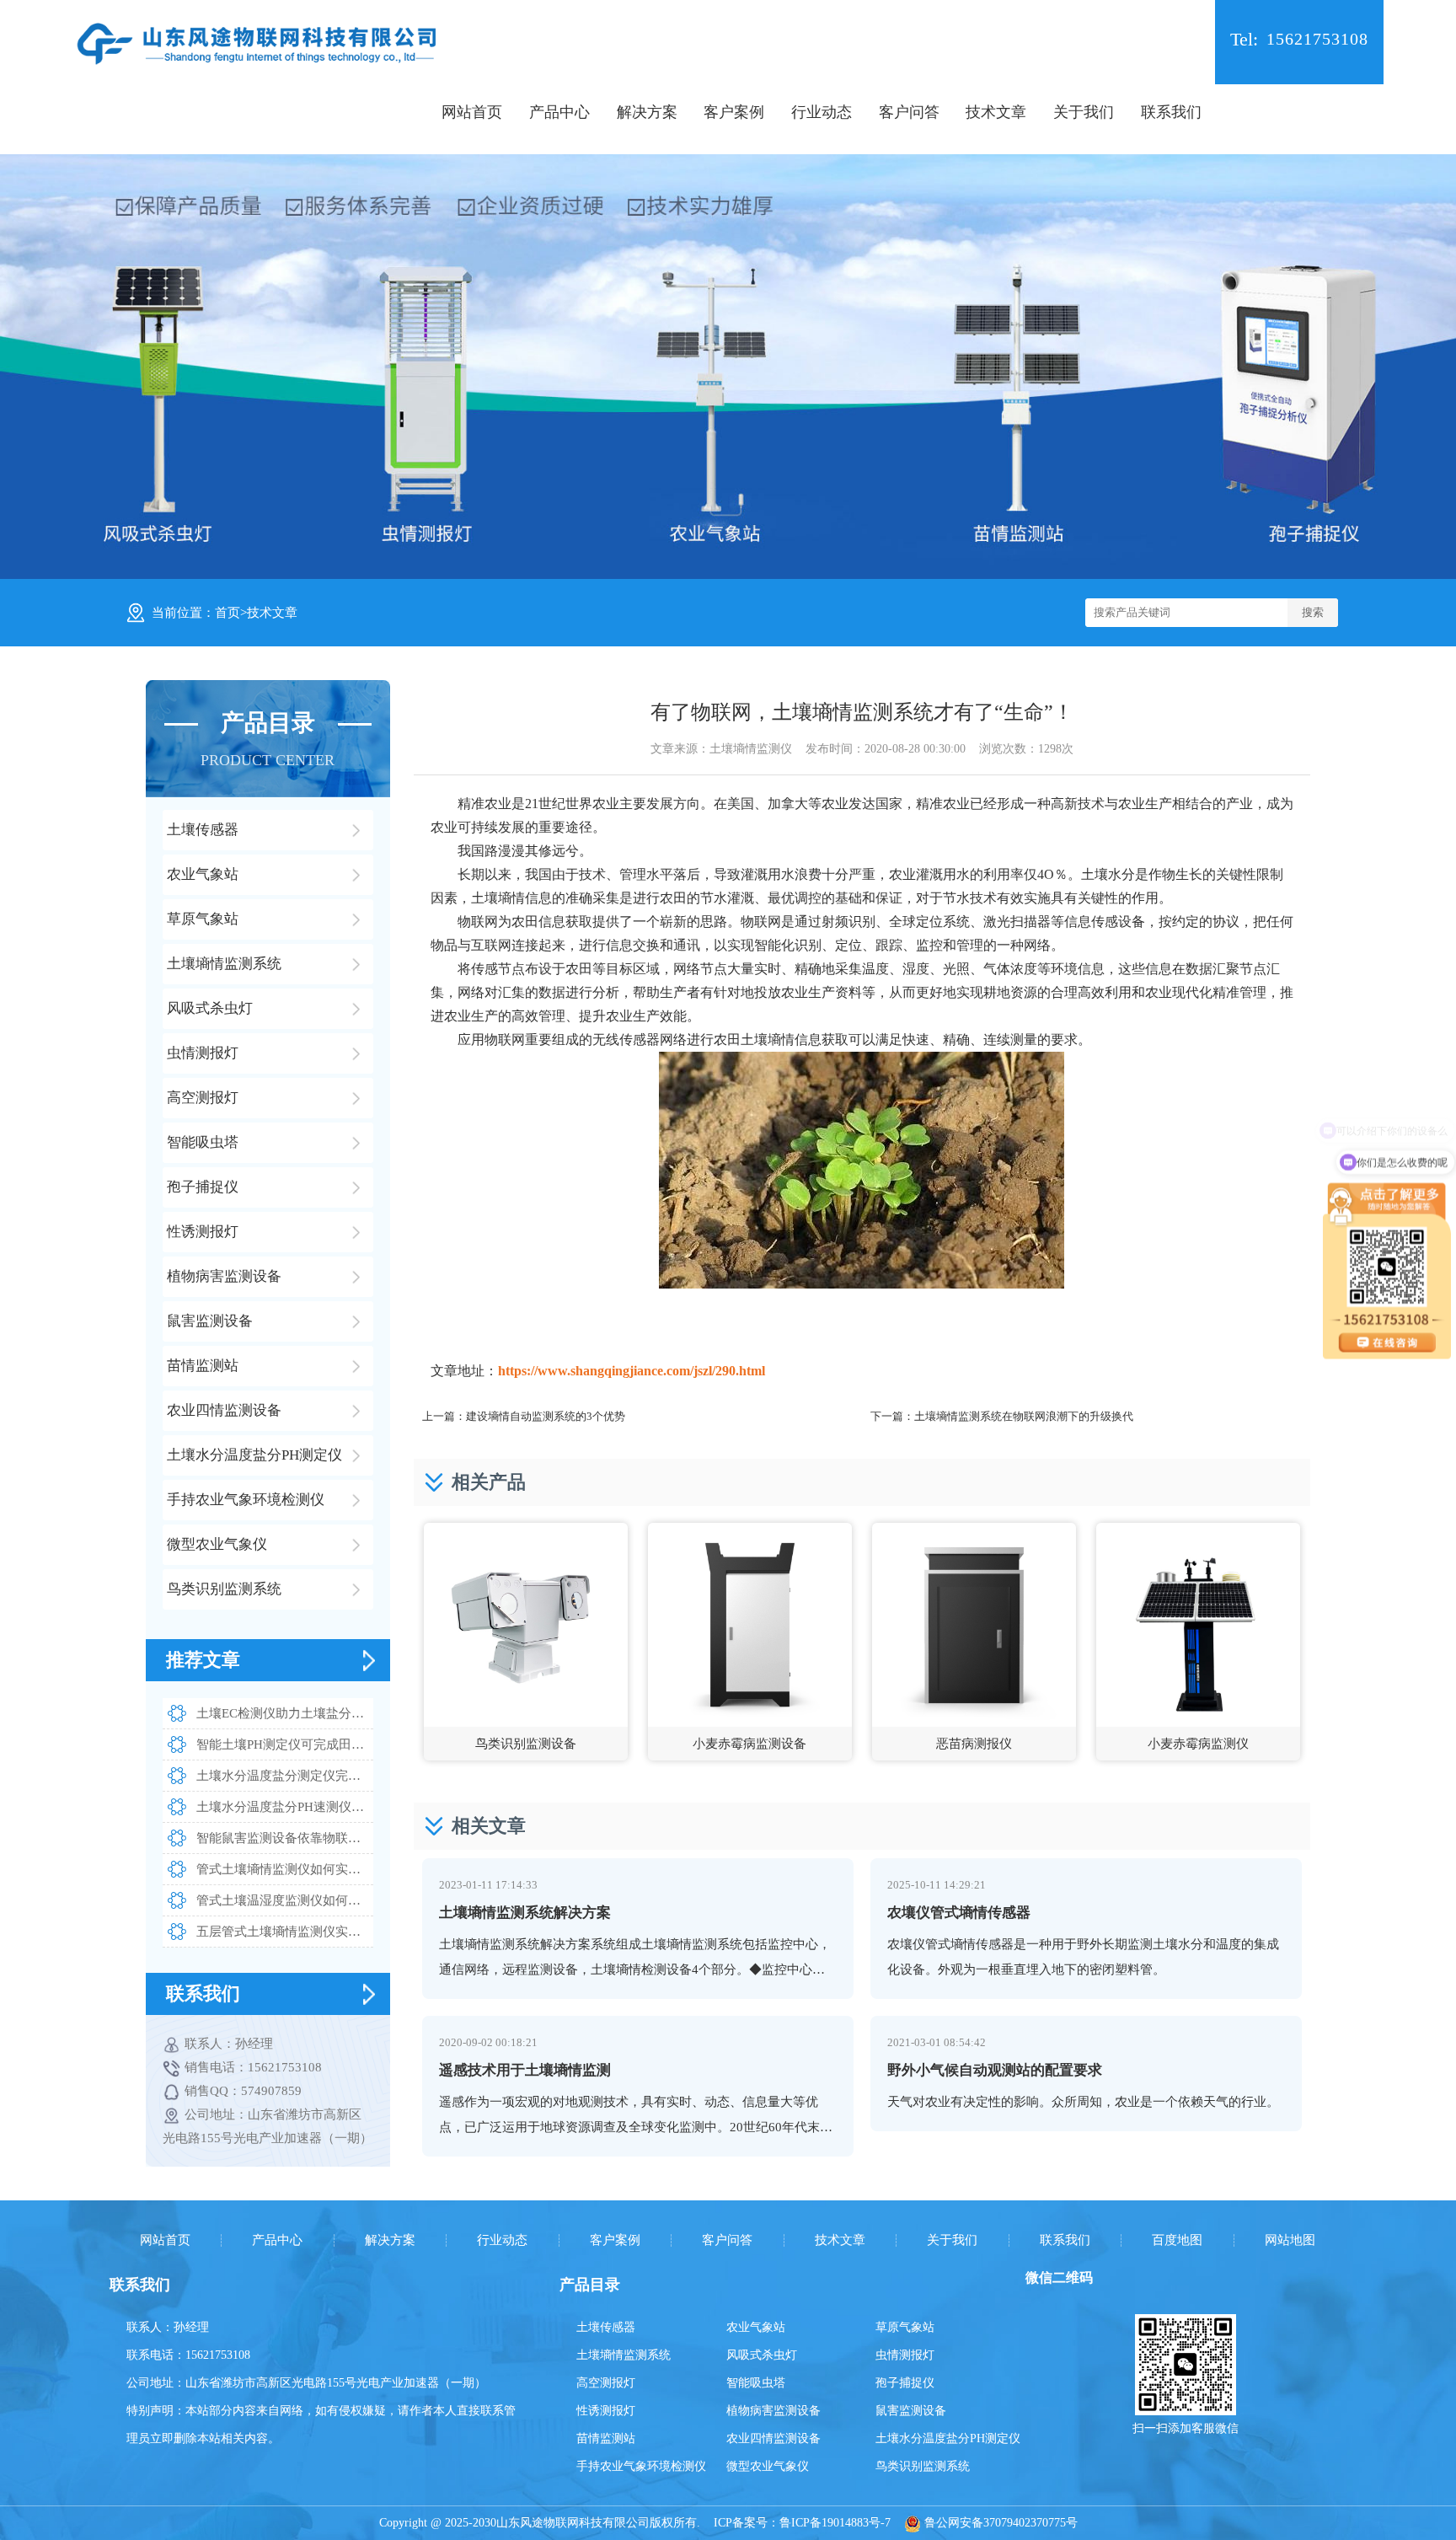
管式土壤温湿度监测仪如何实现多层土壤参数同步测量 (285, 1900)
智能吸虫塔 (756, 2383)
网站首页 (472, 112)
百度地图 (1177, 2240)
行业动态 (822, 112)
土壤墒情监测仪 (751, 749)
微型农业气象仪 (768, 2466)
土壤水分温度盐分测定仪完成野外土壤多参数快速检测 (285, 1776)
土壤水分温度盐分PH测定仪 (948, 2438)
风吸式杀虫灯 (762, 2355)
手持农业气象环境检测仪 (641, 2466)
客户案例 (734, 112)
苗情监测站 (606, 2438)
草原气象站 (905, 2327)
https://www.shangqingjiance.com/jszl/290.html (632, 1371)
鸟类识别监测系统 (923, 2466)
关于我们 (1084, 112)
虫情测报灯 (905, 2355)
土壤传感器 (606, 2327)
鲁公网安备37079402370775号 (999, 2523)
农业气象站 (756, 2327)
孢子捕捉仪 (905, 2383)
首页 (227, 613)
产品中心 (559, 112)
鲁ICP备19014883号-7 (835, 2523)
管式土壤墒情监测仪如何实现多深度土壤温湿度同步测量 (285, 1869)
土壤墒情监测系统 (624, 2355)
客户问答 (909, 112)
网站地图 (1290, 2240)
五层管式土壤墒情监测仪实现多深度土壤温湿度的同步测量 (285, 1932)
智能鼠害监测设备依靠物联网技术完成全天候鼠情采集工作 (285, 1838)
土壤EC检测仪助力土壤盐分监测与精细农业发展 (285, 1713)
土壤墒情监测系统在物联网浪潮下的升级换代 (1024, 1416)
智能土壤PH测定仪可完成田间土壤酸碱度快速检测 (285, 1744)
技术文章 (996, 112)
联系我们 (1171, 112)
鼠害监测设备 (911, 2411)
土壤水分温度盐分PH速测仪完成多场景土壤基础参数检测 (285, 1807)
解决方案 (647, 112)
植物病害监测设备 (773, 2411)
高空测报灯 (606, 2383)
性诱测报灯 (606, 2411)
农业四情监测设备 (773, 2438)
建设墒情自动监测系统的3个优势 (546, 1416)
